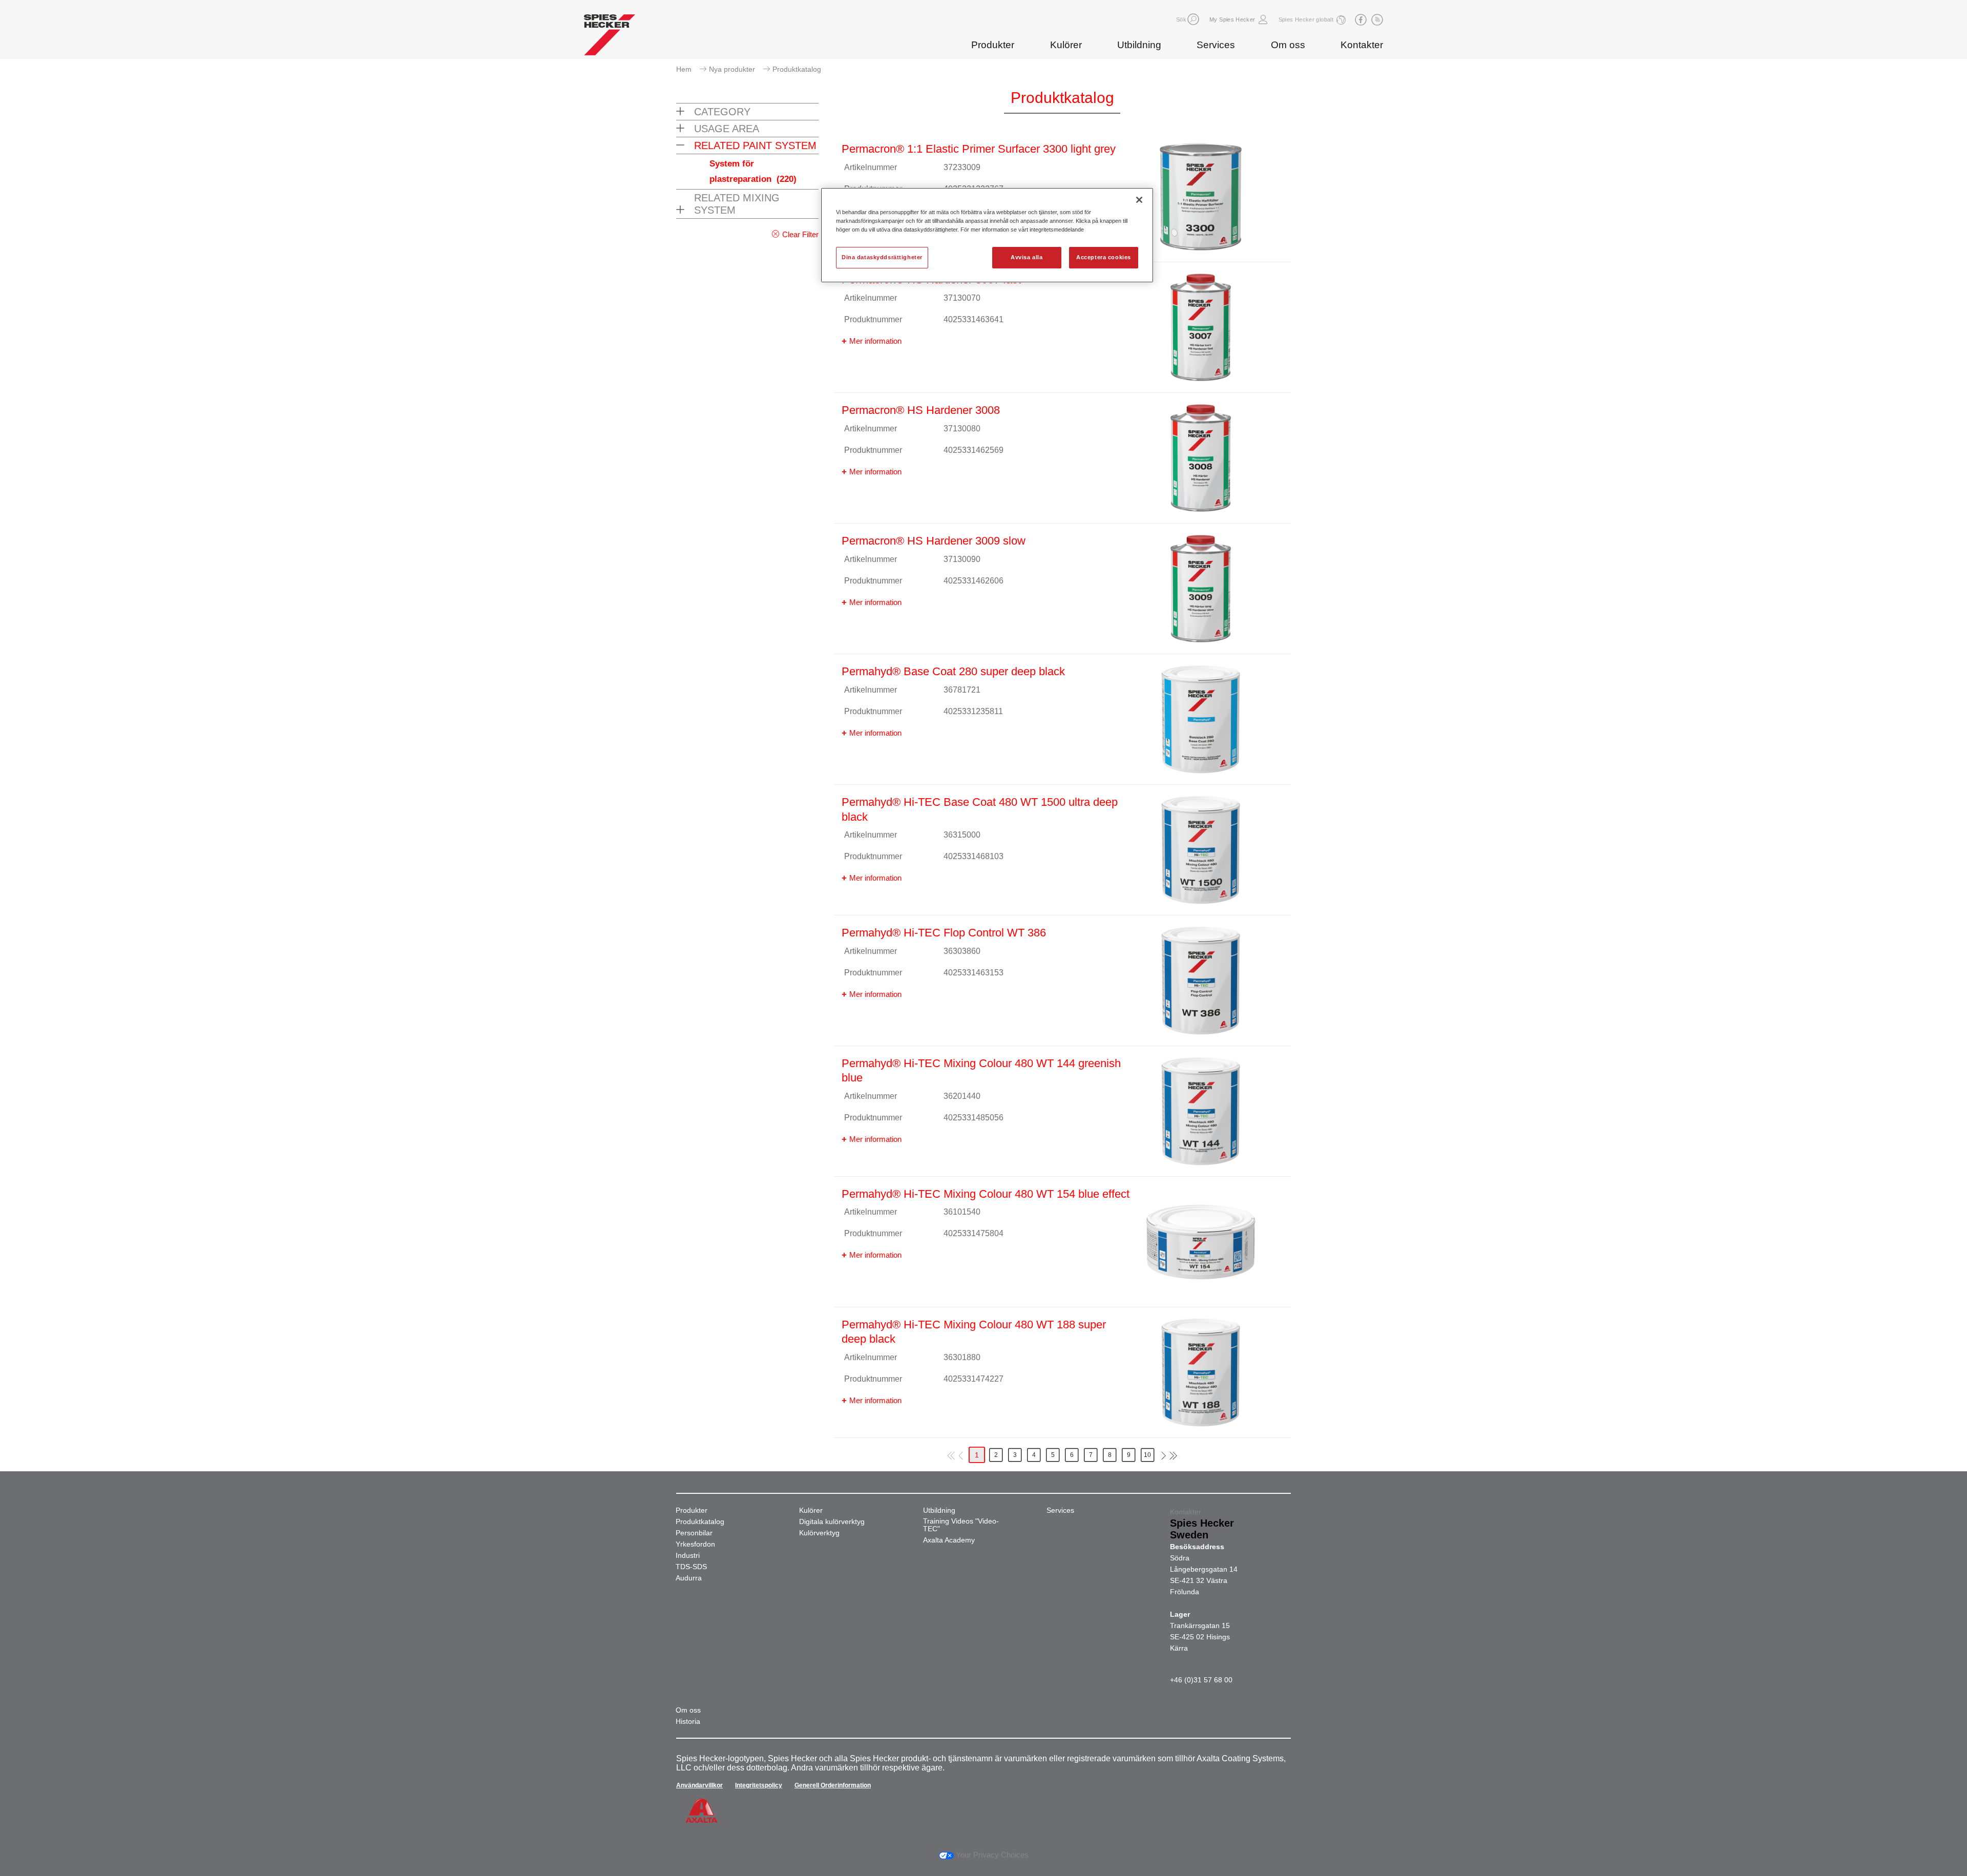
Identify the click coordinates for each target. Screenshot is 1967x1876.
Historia (688, 1722)
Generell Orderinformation (833, 1785)
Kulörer (1066, 45)
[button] (1193, 19)
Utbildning (1139, 45)
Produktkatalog (700, 1522)
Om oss (1288, 45)
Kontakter (1362, 45)
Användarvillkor (699, 1785)
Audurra (689, 1578)
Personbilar (694, 1533)
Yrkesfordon (695, 1544)
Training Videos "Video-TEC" (961, 1525)
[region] (987, 235)
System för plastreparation (753, 171)
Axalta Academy (949, 1540)
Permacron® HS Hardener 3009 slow (934, 541)
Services (1216, 45)
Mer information (875, 341)
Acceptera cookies (1104, 257)
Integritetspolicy (759, 1785)
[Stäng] (1139, 200)
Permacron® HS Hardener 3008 (921, 410)
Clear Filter (800, 234)
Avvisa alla (1027, 257)
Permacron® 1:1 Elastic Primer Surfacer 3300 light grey (979, 149)
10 (1147, 1455)
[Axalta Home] (610, 37)
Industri (688, 1556)
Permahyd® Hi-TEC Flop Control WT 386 (944, 933)
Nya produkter (732, 69)
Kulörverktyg (819, 1533)
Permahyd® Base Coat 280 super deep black (953, 671)
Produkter (993, 45)
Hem (684, 69)
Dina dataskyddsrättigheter (882, 257)
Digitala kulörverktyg (832, 1522)
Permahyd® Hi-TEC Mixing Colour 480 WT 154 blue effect (986, 1194)
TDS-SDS (691, 1567)
